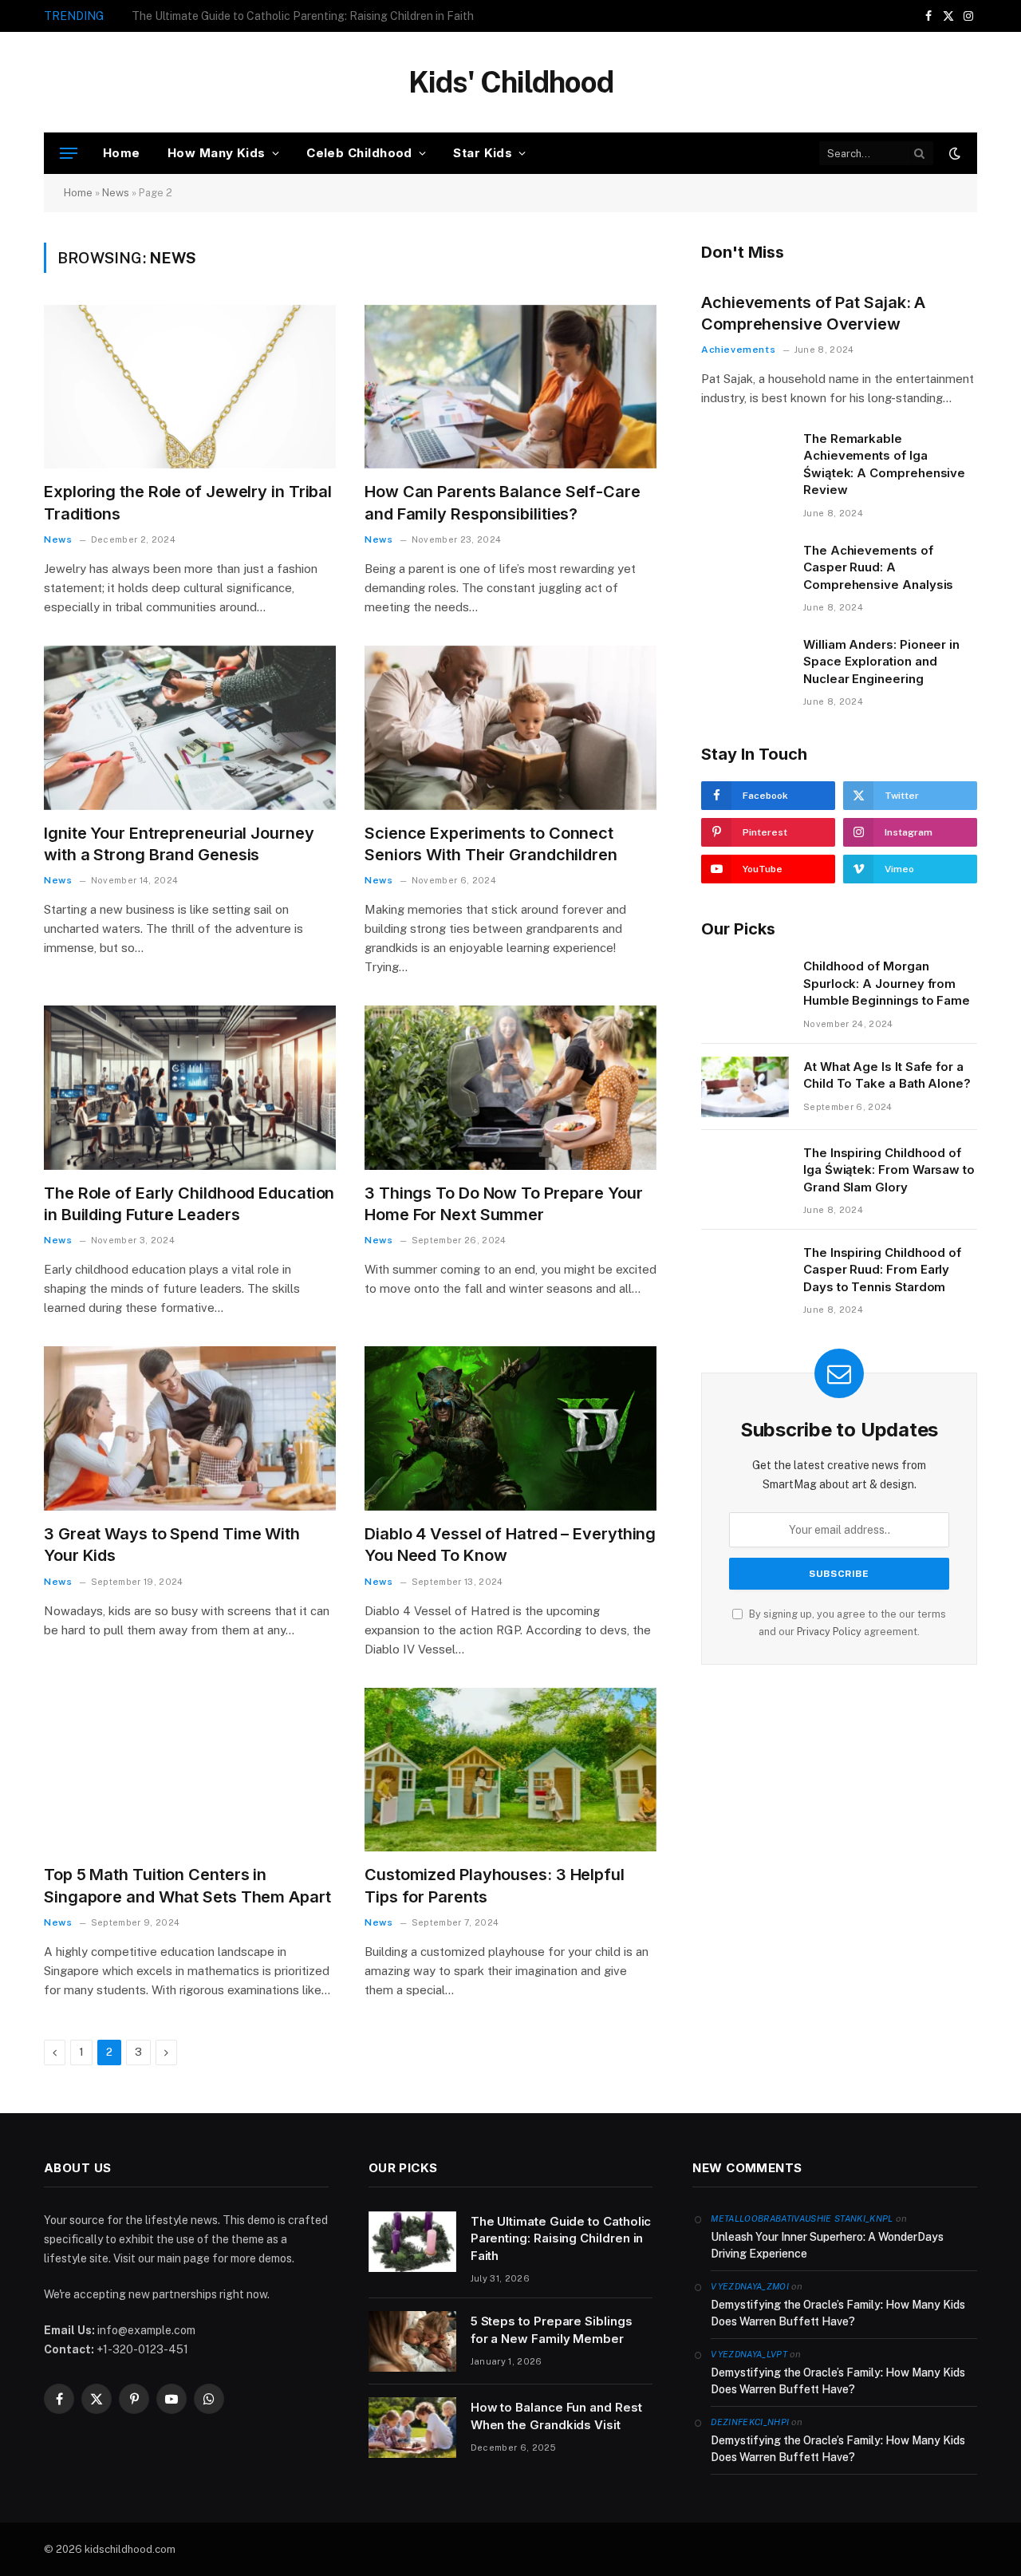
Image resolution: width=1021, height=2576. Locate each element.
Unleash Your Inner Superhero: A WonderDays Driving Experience (827, 2245)
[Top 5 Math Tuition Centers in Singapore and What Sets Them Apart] (190, 1770)
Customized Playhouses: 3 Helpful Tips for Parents (495, 1885)
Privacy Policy (829, 1632)
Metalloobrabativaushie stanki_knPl (802, 2218)
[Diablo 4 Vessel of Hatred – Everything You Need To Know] (510, 1428)
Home (122, 153)
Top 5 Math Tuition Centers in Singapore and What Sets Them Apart (187, 1885)
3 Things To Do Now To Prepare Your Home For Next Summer (504, 1204)
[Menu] (69, 154)
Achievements (738, 350)
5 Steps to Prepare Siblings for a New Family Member (268, 16)
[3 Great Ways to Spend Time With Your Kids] (190, 1428)
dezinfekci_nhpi (750, 2422)
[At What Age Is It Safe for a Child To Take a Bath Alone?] (745, 1087)
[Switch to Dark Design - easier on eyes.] (953, 153)
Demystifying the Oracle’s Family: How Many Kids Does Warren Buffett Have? (838, 2313)
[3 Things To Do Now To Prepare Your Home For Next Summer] (510, 1088)
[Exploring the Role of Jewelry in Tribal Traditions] (190, 387)
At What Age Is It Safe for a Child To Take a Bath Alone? (887, 1075)
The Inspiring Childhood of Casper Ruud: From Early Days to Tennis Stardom (882, 1270)
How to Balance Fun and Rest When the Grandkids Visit (556, 2416)
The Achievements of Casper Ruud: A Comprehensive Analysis (878, 567)
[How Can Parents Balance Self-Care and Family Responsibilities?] (510, 387)
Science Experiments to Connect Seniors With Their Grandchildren (491, 844)
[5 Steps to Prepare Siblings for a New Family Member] (412, 2341)
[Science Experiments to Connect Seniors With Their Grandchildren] (510, 728)
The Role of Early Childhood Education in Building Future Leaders (189, 1204)
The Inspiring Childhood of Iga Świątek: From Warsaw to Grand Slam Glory (889, 1170)
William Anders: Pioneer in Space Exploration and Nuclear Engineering (881, 662)
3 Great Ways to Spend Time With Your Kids (172, 1545)
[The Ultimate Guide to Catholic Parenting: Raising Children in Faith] (412, 2242)
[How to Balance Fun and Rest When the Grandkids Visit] (412, 2428)
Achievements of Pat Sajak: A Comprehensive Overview (813, 313)
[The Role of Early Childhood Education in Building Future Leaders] (190, 1088)
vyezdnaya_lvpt (749, 2354)
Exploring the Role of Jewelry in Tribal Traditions (188, 502)
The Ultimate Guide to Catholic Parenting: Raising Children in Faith (561, 2238)
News (116, 193)
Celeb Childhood (359, 153)
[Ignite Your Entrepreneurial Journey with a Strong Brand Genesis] (190, 728)
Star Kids (483, 153)
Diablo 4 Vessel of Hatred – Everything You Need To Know (510, 1545)
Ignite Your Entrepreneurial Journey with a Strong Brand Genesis (179, 844)
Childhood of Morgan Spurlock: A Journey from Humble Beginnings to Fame (887, 983)
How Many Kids (217, 153)
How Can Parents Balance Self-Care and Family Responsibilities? (503, 502)
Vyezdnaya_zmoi (750, 2286)
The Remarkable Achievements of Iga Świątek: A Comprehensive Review (884, 464)
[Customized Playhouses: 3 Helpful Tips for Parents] (510, 1770)
